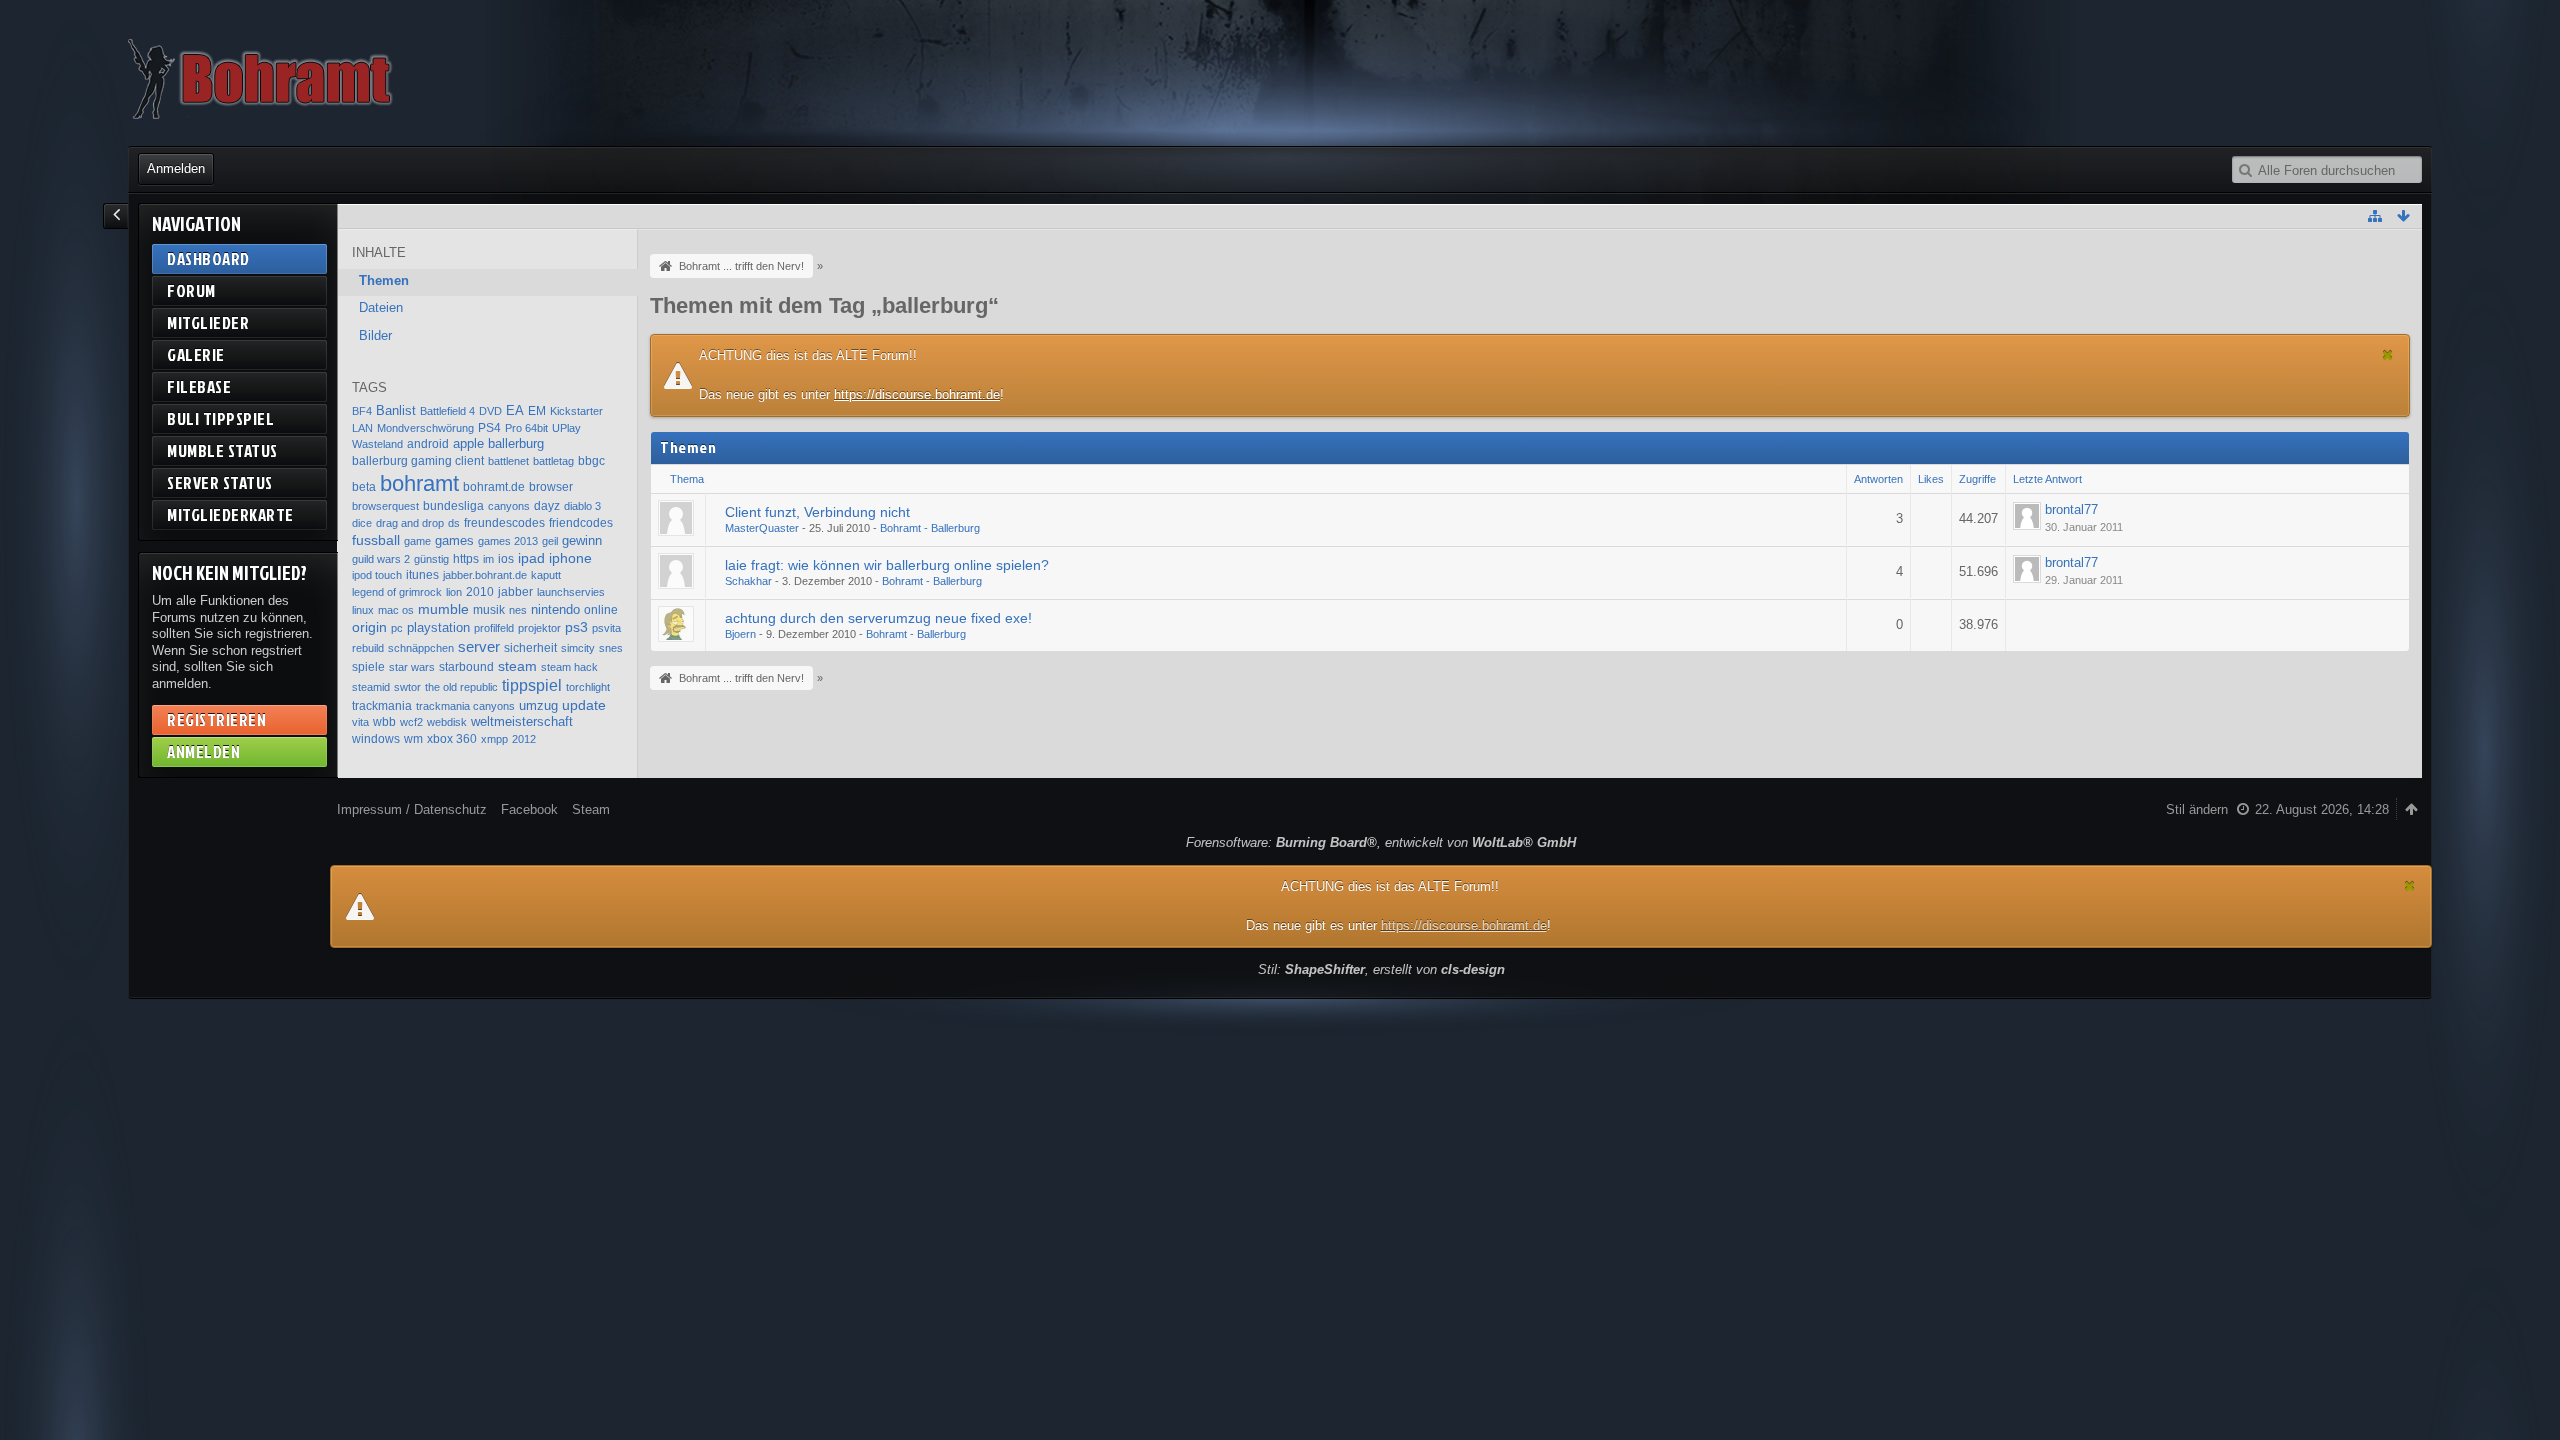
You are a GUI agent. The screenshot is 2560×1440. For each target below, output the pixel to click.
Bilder (375, 335)
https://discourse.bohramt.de (917, 394)
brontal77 (2071, 509)
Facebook (529, 809)
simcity (578, 648)
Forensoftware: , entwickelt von (1381, 842)
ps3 (576, 627)
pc (397, 628)
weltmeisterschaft (522, 721)
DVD (490, 411)
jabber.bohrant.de (485, 575)
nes (518, 610)
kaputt (546, 575)
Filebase (199, 386)
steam (517, 666)
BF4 (362, 411)
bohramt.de (494, 487)
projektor (539, 628)
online (601, 610)
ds (454, 523)
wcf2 (411, 722)
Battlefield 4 (447, 411)
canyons (509, 506)
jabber (515, 592)
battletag (553, 461)
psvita (606, 628)
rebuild (368, 648)
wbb (384, 722)
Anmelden (176, 168)
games (454, 540)
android (428, 444)
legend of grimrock (397, 592)
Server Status (220, 482)
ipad (531, 558)
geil (550, 541)
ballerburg (516, 443)
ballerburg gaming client (418, 461)
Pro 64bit (526, 428)
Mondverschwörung (425, 428)
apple (468, 443)
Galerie (196, 354)
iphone (570, 558)
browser (551, 487)
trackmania (382, 706)
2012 (524, 739)
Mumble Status (222, 450)
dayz (547, 506)
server (479, 646)
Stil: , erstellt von (1381, 969)
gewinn (582, 540)
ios (506, 559)
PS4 (489, 428)
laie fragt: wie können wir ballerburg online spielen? (887, 565)
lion (454, 592)
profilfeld (494, 628)
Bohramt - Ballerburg (930, 528)
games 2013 (508, 541)
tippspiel (532, 685)
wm (413, 739)
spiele (368, 667)
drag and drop (410, 523)
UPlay (566, 428)
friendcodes (581, 523)
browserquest (385, 506)
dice (362, 523)
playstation (438, 627)
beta (364, 487)
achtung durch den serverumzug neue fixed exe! (878, 618)
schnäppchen (421, 648)
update (584, 705)
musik (489, 610)
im (488, 559)
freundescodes (504, 523)
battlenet (508, 461)
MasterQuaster (762, 528)
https (466, 559)
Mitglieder (208, 322)
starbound (466, 667)
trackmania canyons (465, 706)
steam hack (569, 667)
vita (360, 722)
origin (369, 627)
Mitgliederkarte (230, 514)
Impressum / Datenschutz (412, 809)
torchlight (588, 687)
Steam (591, 809)
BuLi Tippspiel (220, 418)
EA (515, 410)
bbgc (591, 461)
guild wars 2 (381, 559)
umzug (538, 705)
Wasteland (377, 444)
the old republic (461, 687)
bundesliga (453, 506)
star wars (412, 667)
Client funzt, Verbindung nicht (817, 512)
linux (363, 610)
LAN (362, 428)
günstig (431, 559)
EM (537, 411)
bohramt (419, 483)
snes (611, 648)
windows (376, 739)
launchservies (571, 592)
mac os (396, 610)
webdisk (447, 722)
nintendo (555, 609)
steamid (371, 687)
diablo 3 (582, 506)
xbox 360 (452, 739)
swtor (407, 687)
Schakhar (748, 581)
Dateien (381, 307)
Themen (384, 280)
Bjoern (740, 634)
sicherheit (530, 648)
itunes (422, 575)
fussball (376, 540)
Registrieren (216, 719)
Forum (191, 290)
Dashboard (208, 258)
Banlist (396, 410)
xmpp (494, 739)
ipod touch (377, 575)
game (417, 541)
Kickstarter (576, 411)
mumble (443, 609)
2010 (480, 592)
